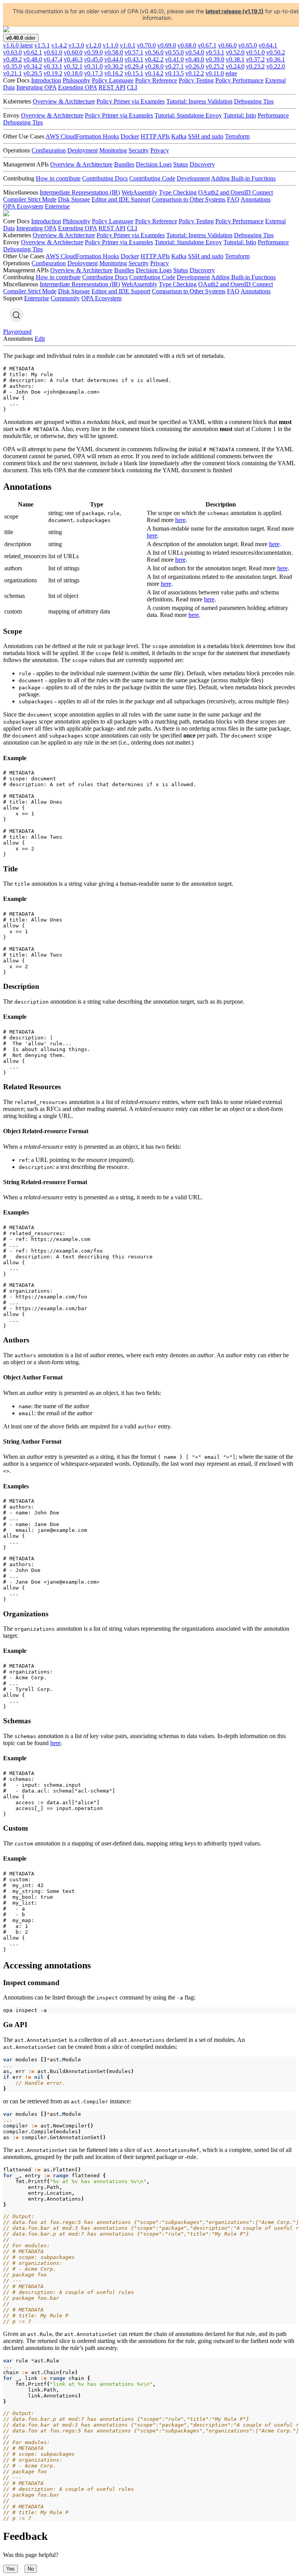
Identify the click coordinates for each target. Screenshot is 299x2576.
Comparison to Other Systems (189, 199)
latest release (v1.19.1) (235, 11)
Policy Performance (239, 80)
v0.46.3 (73, 59)
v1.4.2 (59, 45)
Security (139, 150)
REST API (112, 87)
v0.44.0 (114, 59)
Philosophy (77, 80)
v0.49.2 (12, 59)
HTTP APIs (155, 136)
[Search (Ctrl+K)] (16, 315)
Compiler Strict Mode (30, 199)
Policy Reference (156, 80)
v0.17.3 (93, 73)
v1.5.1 (42, 45)
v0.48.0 (33, 59)
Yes (11, 2569)
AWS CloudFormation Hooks (82, 136)
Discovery (202, 164)
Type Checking (178, 192)
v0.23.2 (255, 66)
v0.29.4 (134, 66)
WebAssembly (139, 192)
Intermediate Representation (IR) (80, 192)
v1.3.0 (76, 45)
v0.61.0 (53, 52)
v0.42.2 (154, 59)
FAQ (233, 199)
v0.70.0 (146, 45)
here (180, 520)
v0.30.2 (114, 66)
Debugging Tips (254, 101)
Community (65, 298)
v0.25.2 (215, 66)
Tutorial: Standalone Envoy (188, 115)
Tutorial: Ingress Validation (199, 101)
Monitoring (113, 150)
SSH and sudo (206, 136)
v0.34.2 (33, 66)
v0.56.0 (154, 52)
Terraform (237, 136)
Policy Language (113, 80)
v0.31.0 (93, 66)
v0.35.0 (12, 66)
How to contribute (58, 178)
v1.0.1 (128, 45)
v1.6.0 (18, 45)
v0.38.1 (235, 59)
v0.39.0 (215, 59)
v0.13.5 (174, 73)
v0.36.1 (276, 59)
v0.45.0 (93, 59)
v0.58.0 (114, 52)
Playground (17, 332)
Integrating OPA (36, 87)
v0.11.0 (215, 73)
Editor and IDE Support (121, 199)
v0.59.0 (93, 52)
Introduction (46, 80)
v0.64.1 (268, 45)
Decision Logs (154, 164)
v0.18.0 (73, 73)
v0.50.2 (276, 52)
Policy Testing (196, 80)
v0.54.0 (195, 52)
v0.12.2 (195, 73)
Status (181, 164)
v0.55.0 (174, 52)
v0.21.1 (12, 73)
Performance (273, 115)
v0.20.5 (33, 73)
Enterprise (57, 206)
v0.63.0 (12, 52)
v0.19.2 (53, 73)
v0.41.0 (174, 59)
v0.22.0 (276, 66)
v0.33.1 (53, 66)
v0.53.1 (215, 52)
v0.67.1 (207, 45)
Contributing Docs (105, 178)
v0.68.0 (187, 45)
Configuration (49, 150)
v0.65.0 (248, 45)
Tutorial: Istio (240, 115)
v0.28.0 (154, 66)
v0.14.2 (154, 73)
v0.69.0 (167, 45)
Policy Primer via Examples (131, 101)
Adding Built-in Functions (243, 178)
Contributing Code (152, 178)
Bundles (124, 164)
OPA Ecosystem (23, 206)
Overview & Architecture (64, 101)
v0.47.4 (53, 59)
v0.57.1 (134, 52)
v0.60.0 (73, 52)
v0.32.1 (73, 66)
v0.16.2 (114, 73)
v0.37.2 (255, 59)
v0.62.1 (33, 52)
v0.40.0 (195, 59)
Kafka (179, 136)
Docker (130, 136)
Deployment (83, 150)
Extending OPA (77, 87)
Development (193, 178)
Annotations (256, 199)
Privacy (160, 150)
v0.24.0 (235, 66)
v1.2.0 (93, 45)
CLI (132, 87)
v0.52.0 (235, 52)
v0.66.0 (227, 45)
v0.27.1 (174, 66)
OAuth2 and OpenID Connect (236, 192)
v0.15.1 (134, 73)
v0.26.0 (195, 66)
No (31, 2569)
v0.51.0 (255, 52)
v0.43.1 (134, 59)
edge (231, 73)
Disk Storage (74, 199)
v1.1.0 (111, 45)
